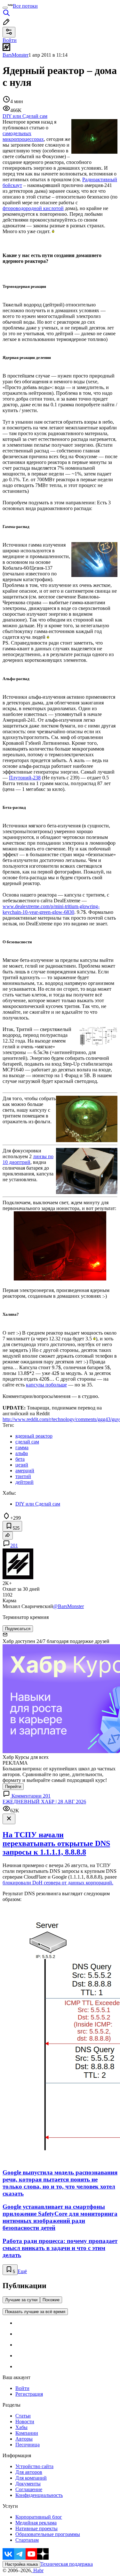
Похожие (51, 2300)
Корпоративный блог (39, 2517)
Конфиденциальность (39, 2495)
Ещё (22, 2271)
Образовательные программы (48, 2534)
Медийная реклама (36, 2523)
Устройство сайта (34, 2466)
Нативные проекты (36, 2528)
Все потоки (25, 6)
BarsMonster (16, 55)
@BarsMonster (68, 1606)
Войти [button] (10, 40)
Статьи (23, 2416)
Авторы (24, 2439)
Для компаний (31, 2478)
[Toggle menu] (5, 8)
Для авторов (29, 2472)
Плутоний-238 (25, 778)
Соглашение (29, 2489)
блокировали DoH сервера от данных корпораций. (58, 1883)
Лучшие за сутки (21, 2300)
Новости (25, 2422)
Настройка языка (21, 2564)
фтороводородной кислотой (33, 208)
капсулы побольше (46, 1385)
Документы (28, 2484)
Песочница (28, 2445)
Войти (22, 2388)
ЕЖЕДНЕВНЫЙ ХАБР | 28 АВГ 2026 (44, 1802)
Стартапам (27, 2540)
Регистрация (29, 2394)
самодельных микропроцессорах (23, 136)
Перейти (13, 1787)
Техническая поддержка (67, 2564)
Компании (27, 2433)
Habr (38, 2570)
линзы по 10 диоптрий (28, 1159)
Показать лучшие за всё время (35, 2312)
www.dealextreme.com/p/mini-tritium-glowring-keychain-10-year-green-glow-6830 (51, 909)
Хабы (21, 2427)
